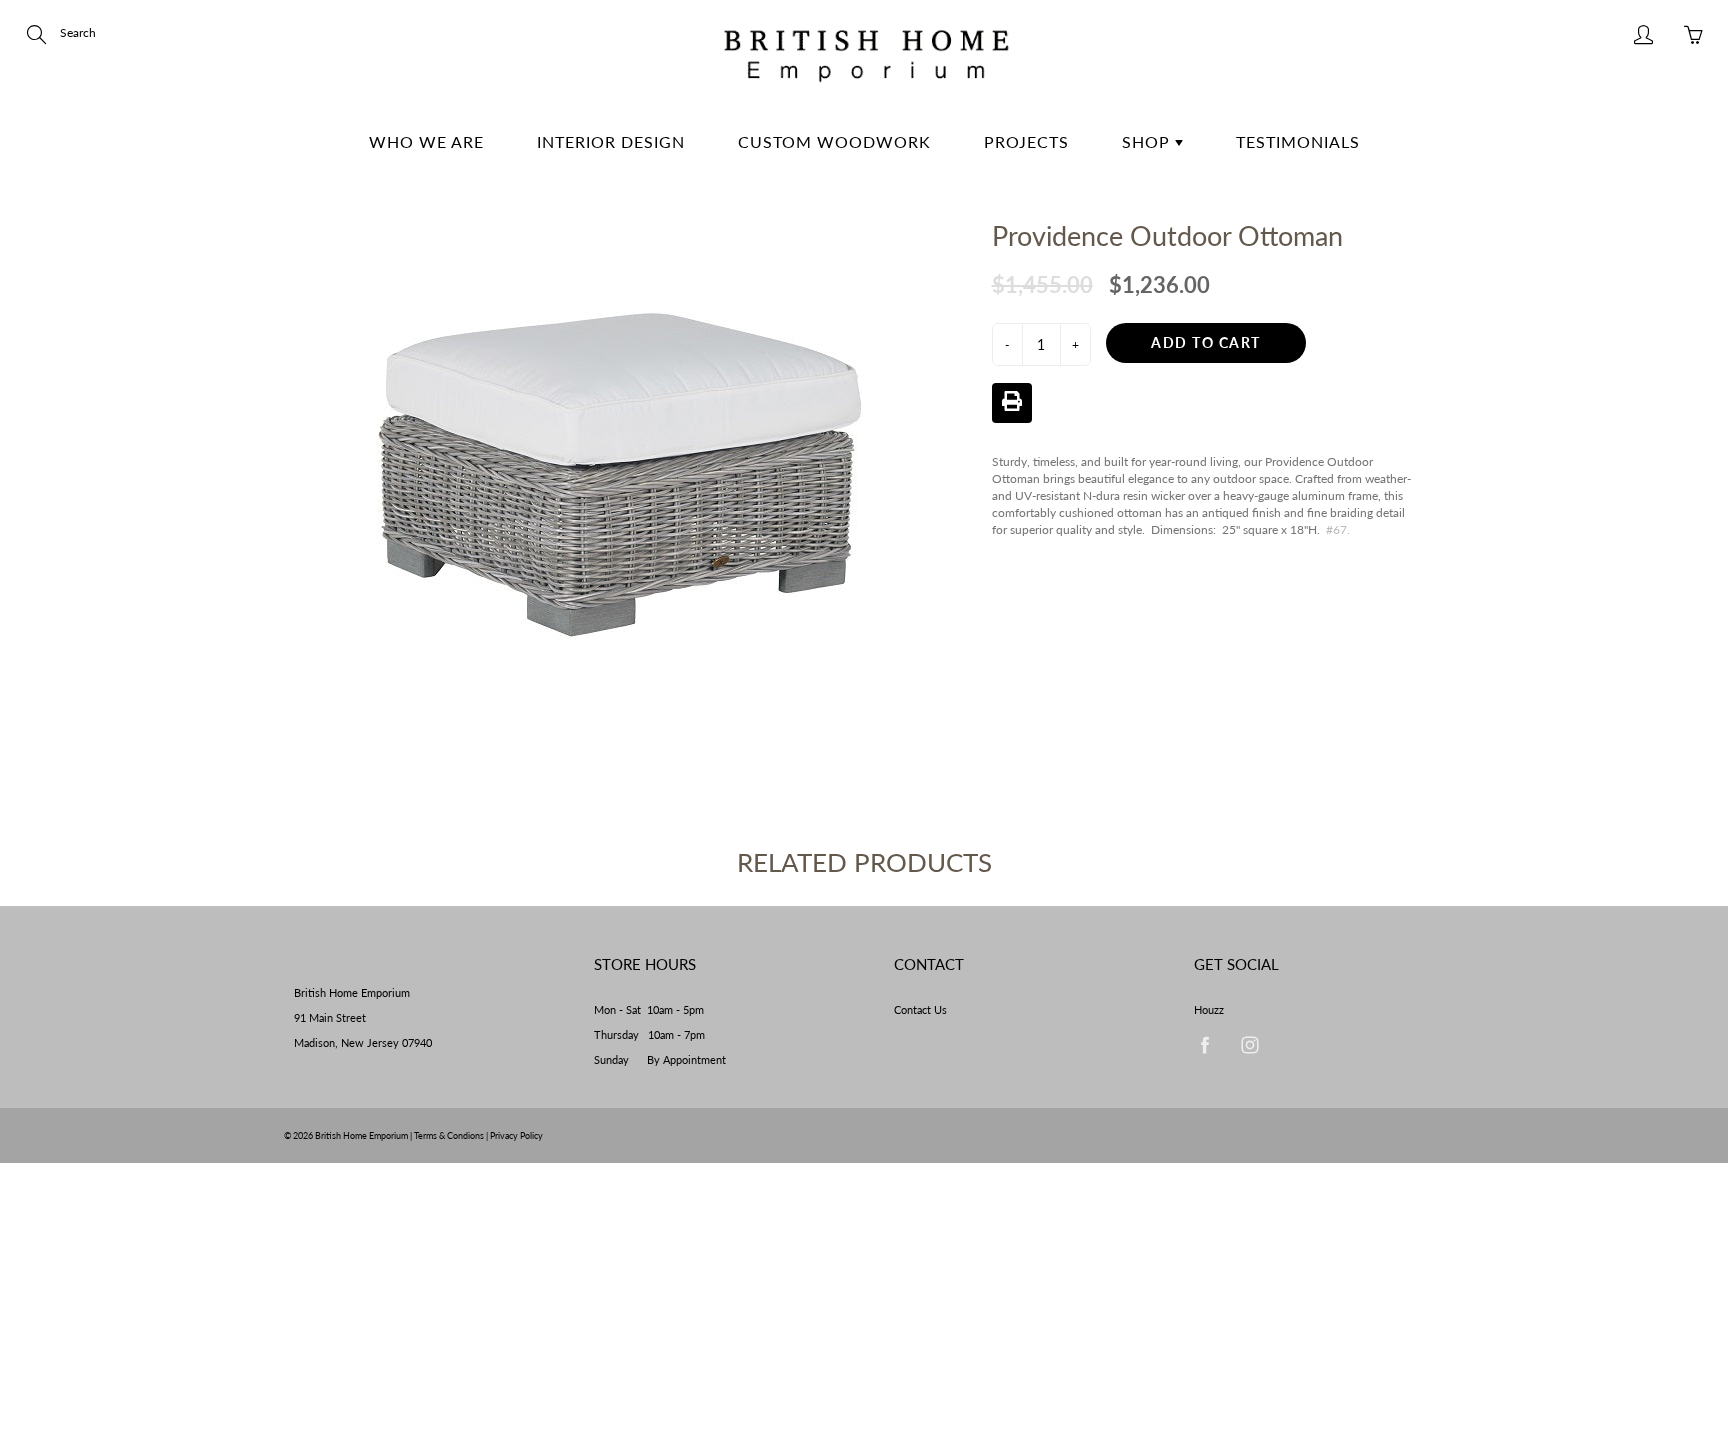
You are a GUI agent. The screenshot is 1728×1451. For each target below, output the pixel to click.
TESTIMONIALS (1298, 141)
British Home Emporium (362, 1135)
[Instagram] (1249, 1045)
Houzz (1209, 1010)
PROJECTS (1026, 141)
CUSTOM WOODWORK (834, 141)
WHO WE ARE (426, 141)
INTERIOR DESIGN (611, 141)
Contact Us (920, 1010)
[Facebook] (1204, 1045)
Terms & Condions (449, 1135)
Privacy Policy (516, 1135)
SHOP (1148, 141)
